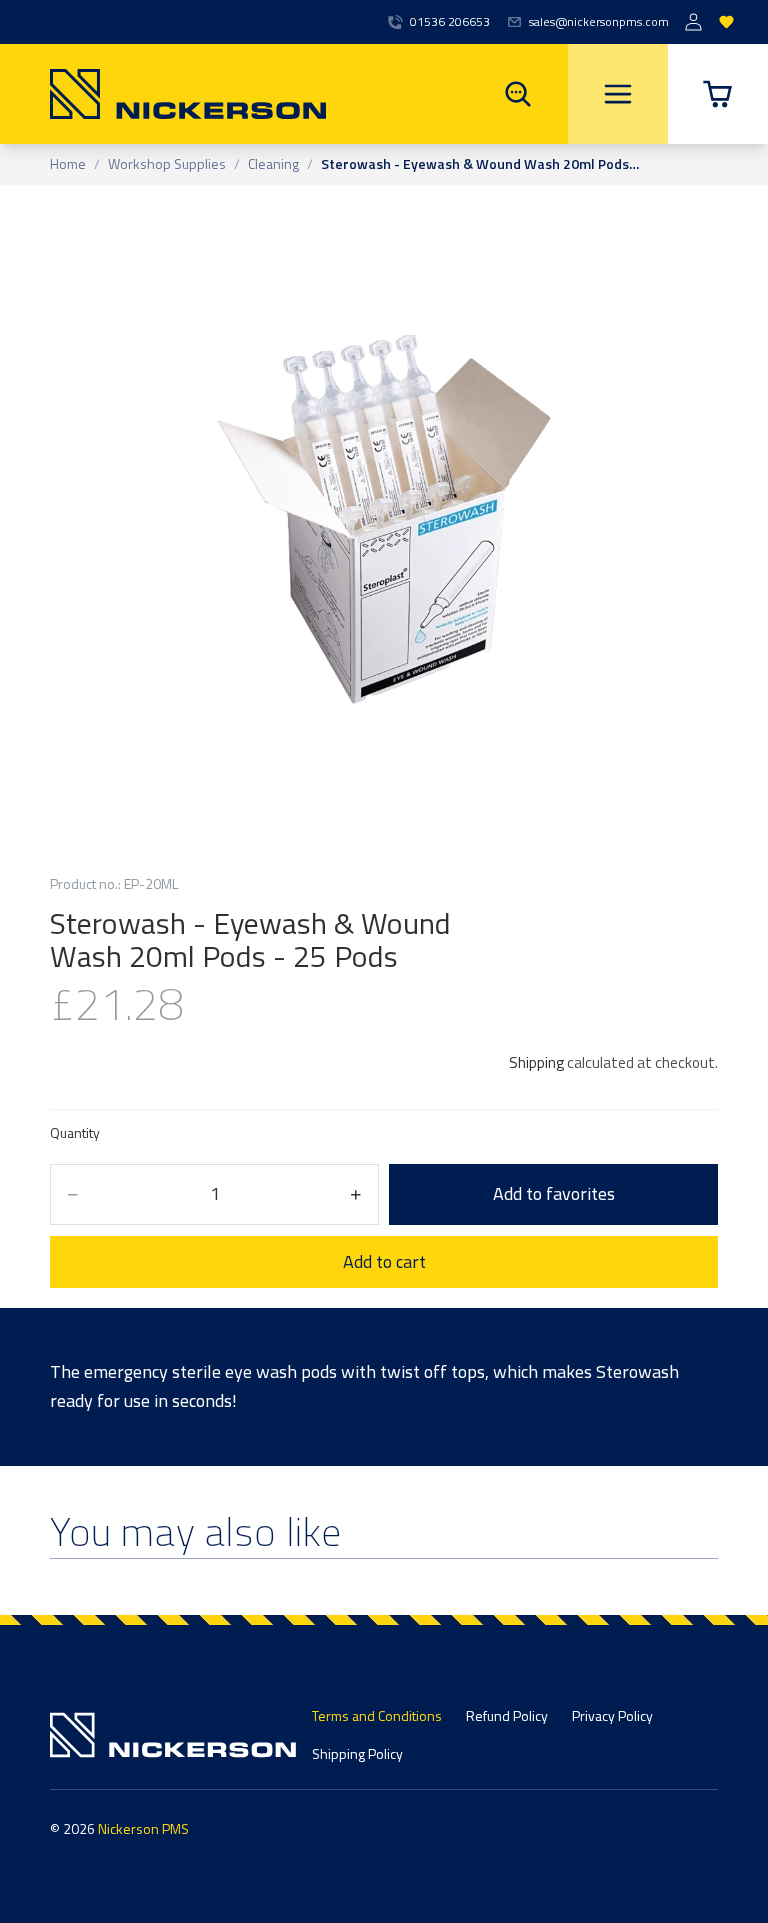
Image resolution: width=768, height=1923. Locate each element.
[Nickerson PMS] (163, 94)
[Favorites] (726, 22)
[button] (718, 94)
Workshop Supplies (167, 164)
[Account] (693, 22)
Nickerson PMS (143, 1828)
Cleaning (273, 164)
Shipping (536, 1062)
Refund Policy (507, 1715)
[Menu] (618, 94)
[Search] (518, 94)
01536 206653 (450, 22)
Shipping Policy (357, 1753)
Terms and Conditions (377, 1715)
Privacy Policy (612, 1715)
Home (68, 164)
